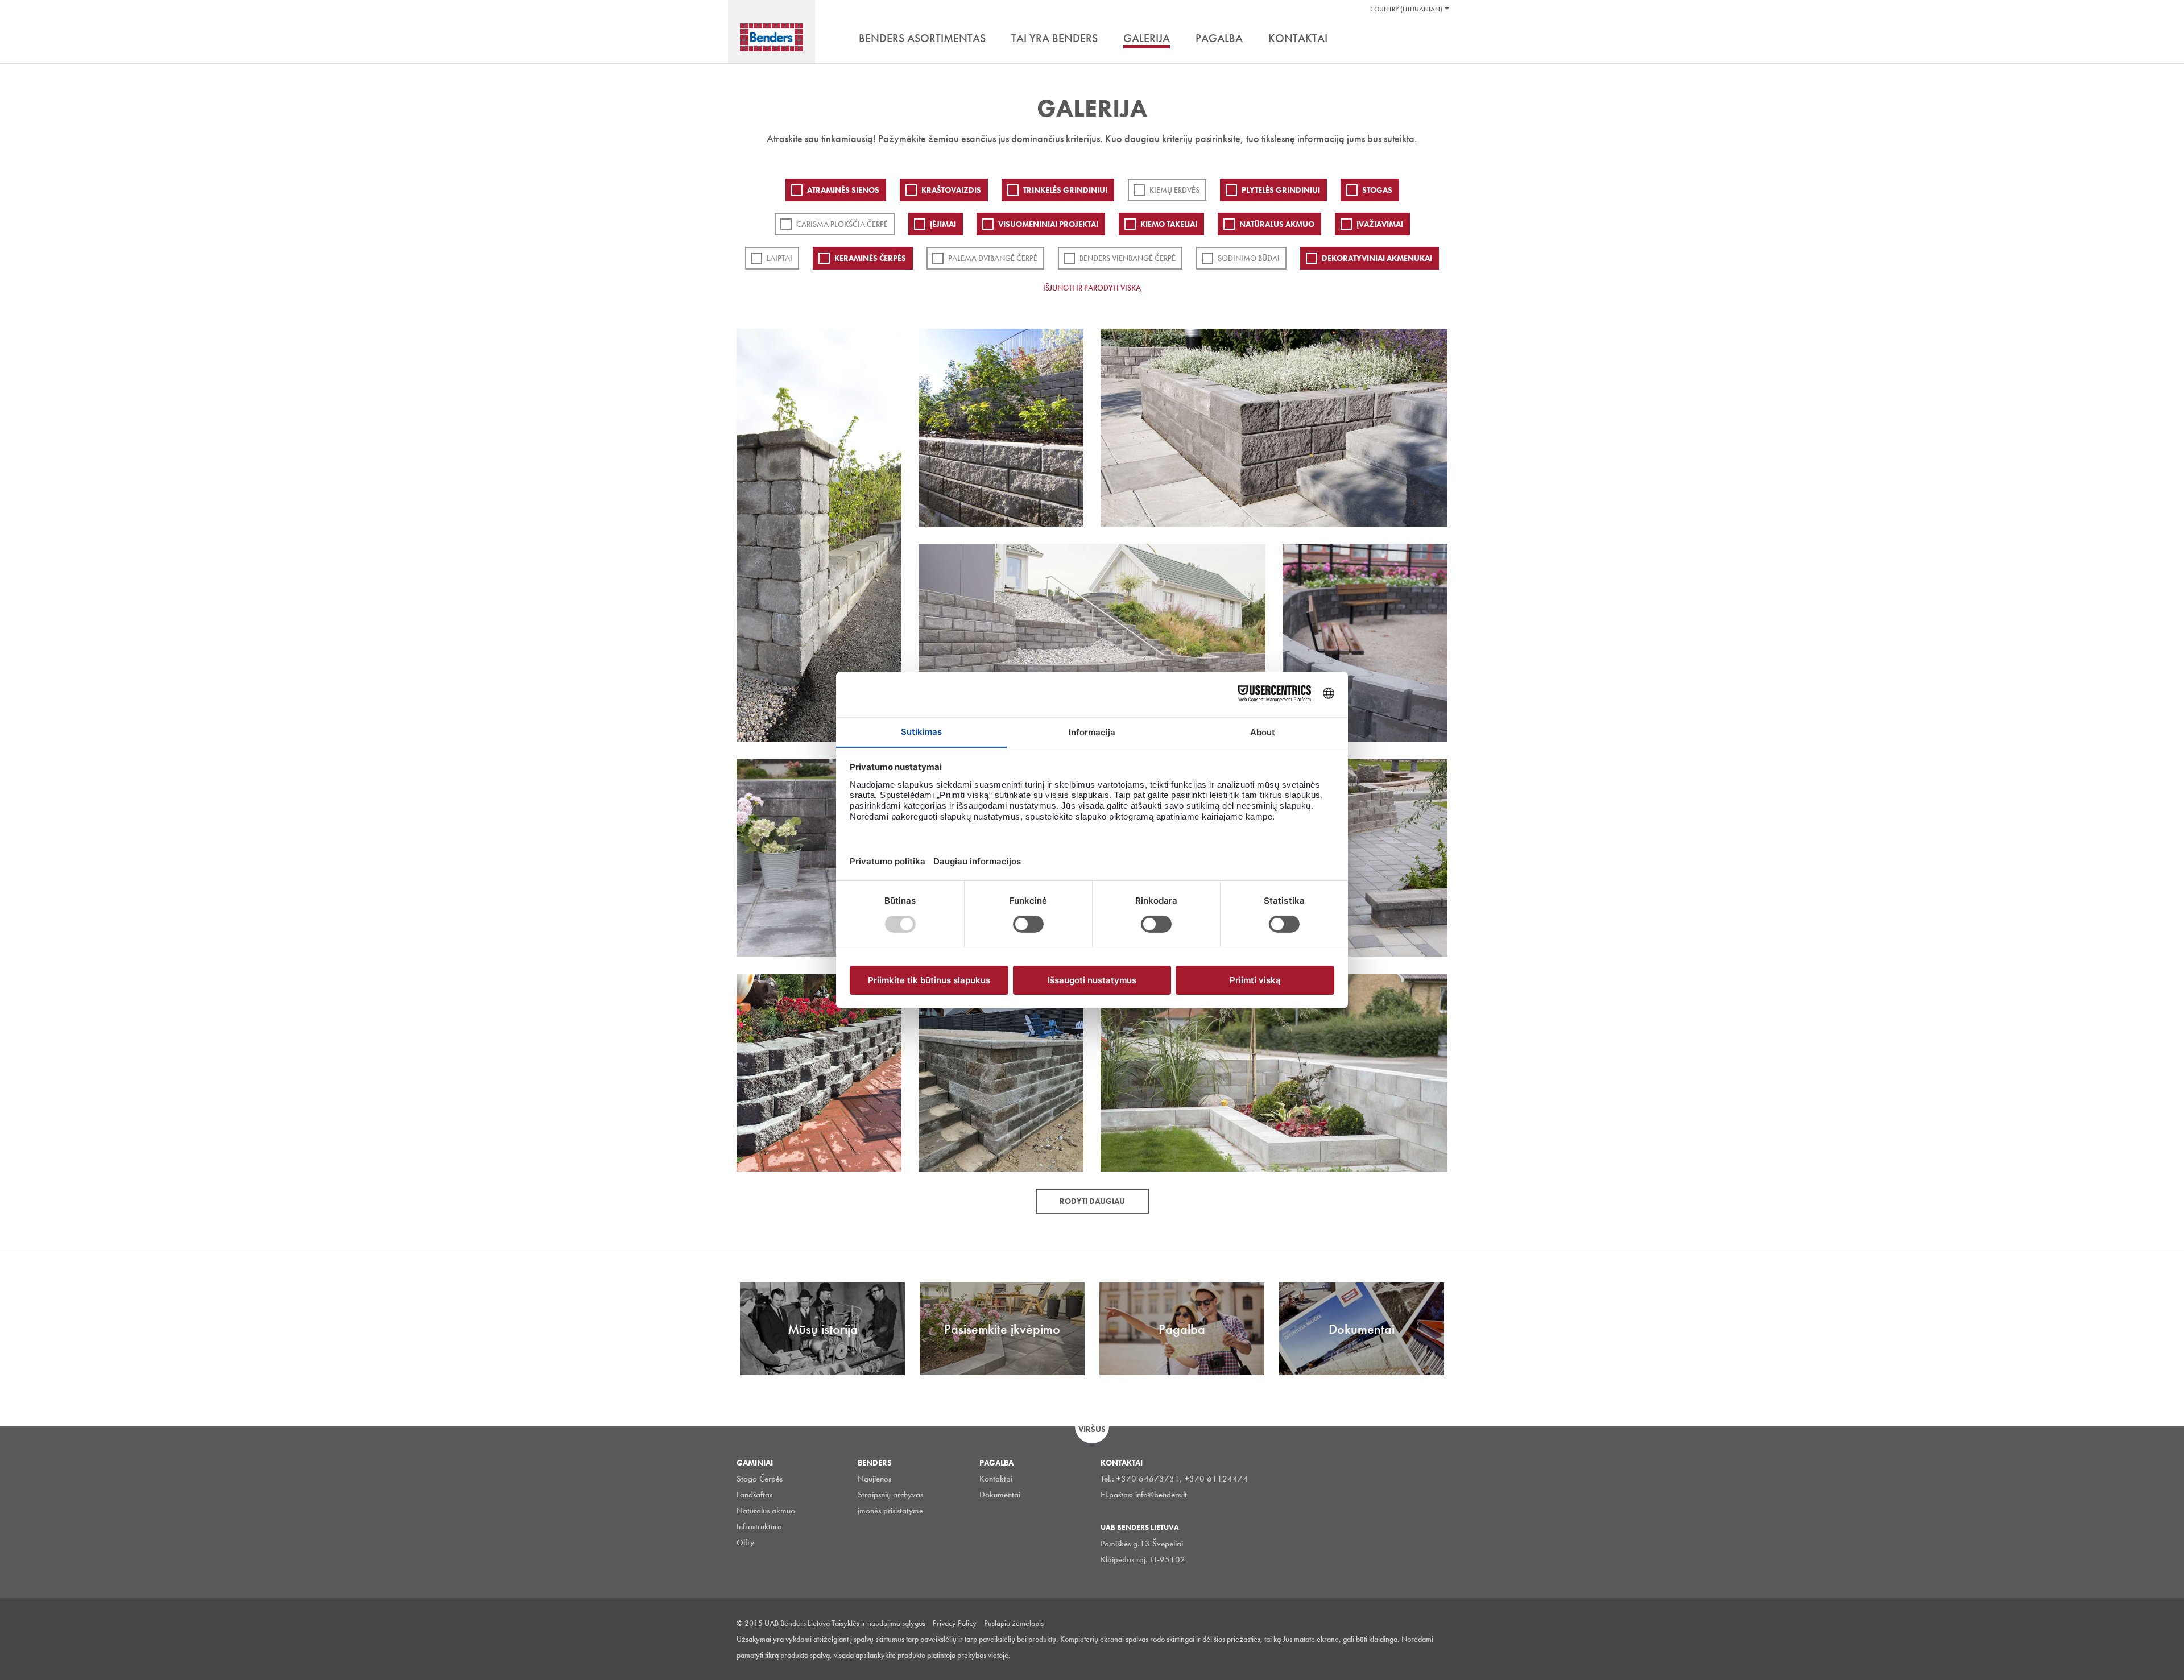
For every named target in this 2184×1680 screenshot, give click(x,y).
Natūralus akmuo (1277, 224)
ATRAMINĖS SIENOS (843, 190)
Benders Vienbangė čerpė (1128, 258)
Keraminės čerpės (870, 258)
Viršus (1092, 1429)
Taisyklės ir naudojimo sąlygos (878, 1623)
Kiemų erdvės (1174, 190)
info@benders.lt (1161, 1495)
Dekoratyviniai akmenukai (1377, 258)
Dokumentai (1000, 1495)
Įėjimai (943, 224)
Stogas (1377, 190)
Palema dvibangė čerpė (993, 258)
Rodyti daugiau (1092, 1201)
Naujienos (874, 1479)
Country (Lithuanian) (1406, 9)
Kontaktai (996, 1479)
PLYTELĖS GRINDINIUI (1281, 190)
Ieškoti (1439, 39)
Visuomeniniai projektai (1048, 224)
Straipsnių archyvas (890, 1495)
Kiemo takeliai (1169, 224)
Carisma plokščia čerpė (842, 224)
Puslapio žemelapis (1014, 1623)
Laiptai (779, 258)
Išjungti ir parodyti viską (1092, 288)
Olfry (745, 1542)
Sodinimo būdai (1249, 258)
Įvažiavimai (1380, 224)
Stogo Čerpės (760, 1479)
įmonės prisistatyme (890, 1511)
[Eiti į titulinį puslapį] (772, 37)
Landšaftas (754, 1495)
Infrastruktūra (759, 1526)
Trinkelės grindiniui (1065, 190)
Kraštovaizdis (951, 190)
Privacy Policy (955, 1623)
